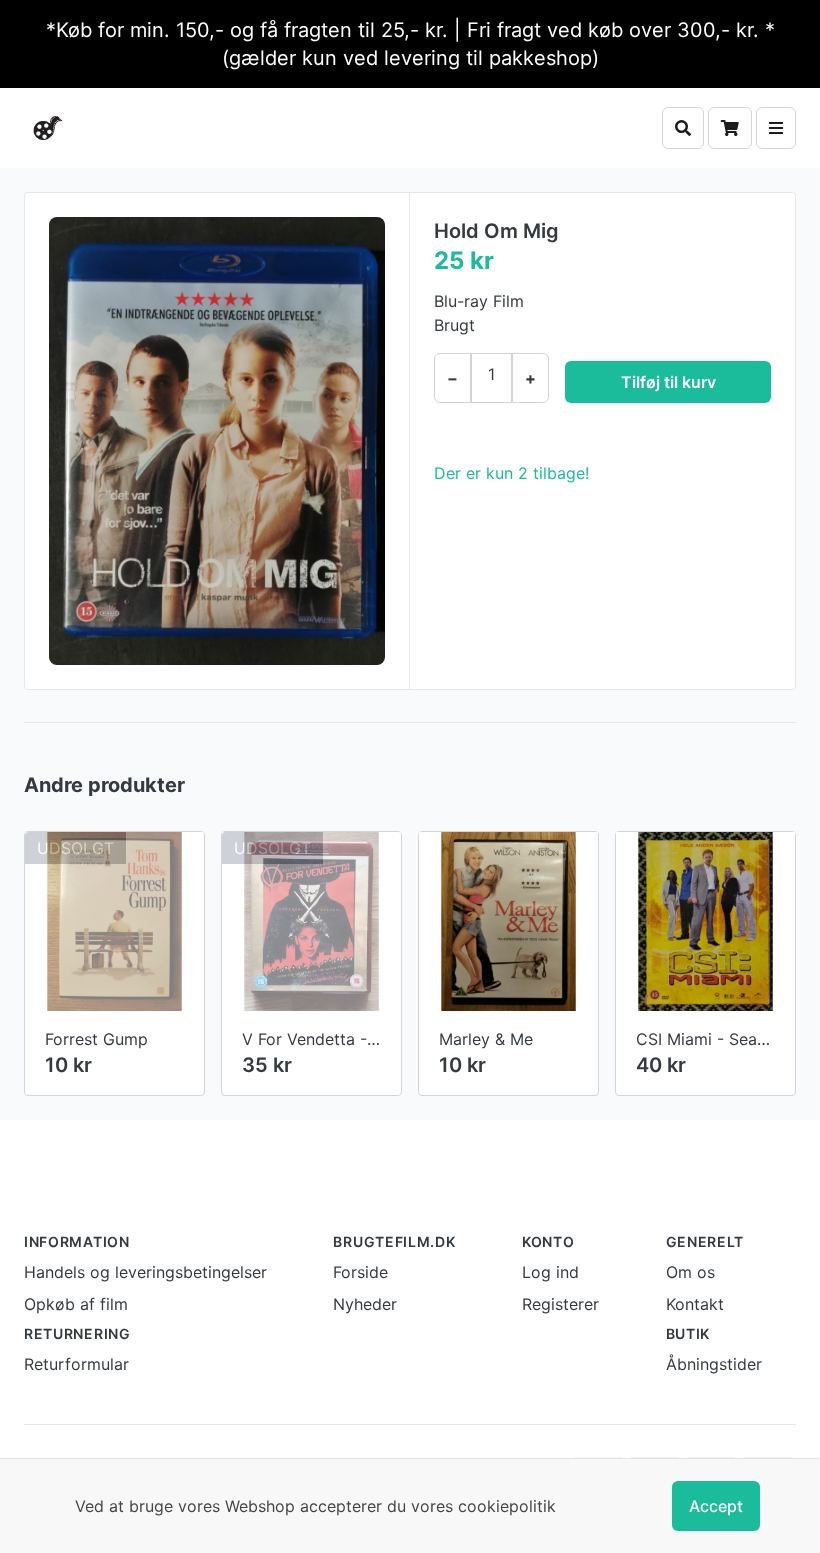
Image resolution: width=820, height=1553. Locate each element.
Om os (690, 1272)
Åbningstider (714, 1364)
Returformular (76, 1364)
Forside (360, 1272)
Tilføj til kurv (668, 382)
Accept (716, 1506)
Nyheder (365, 1304)
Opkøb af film (76, 1304)
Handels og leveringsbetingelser (145, 1272)
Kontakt (695, 1304)
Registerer (560, 1304)
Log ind (550, 1272)
